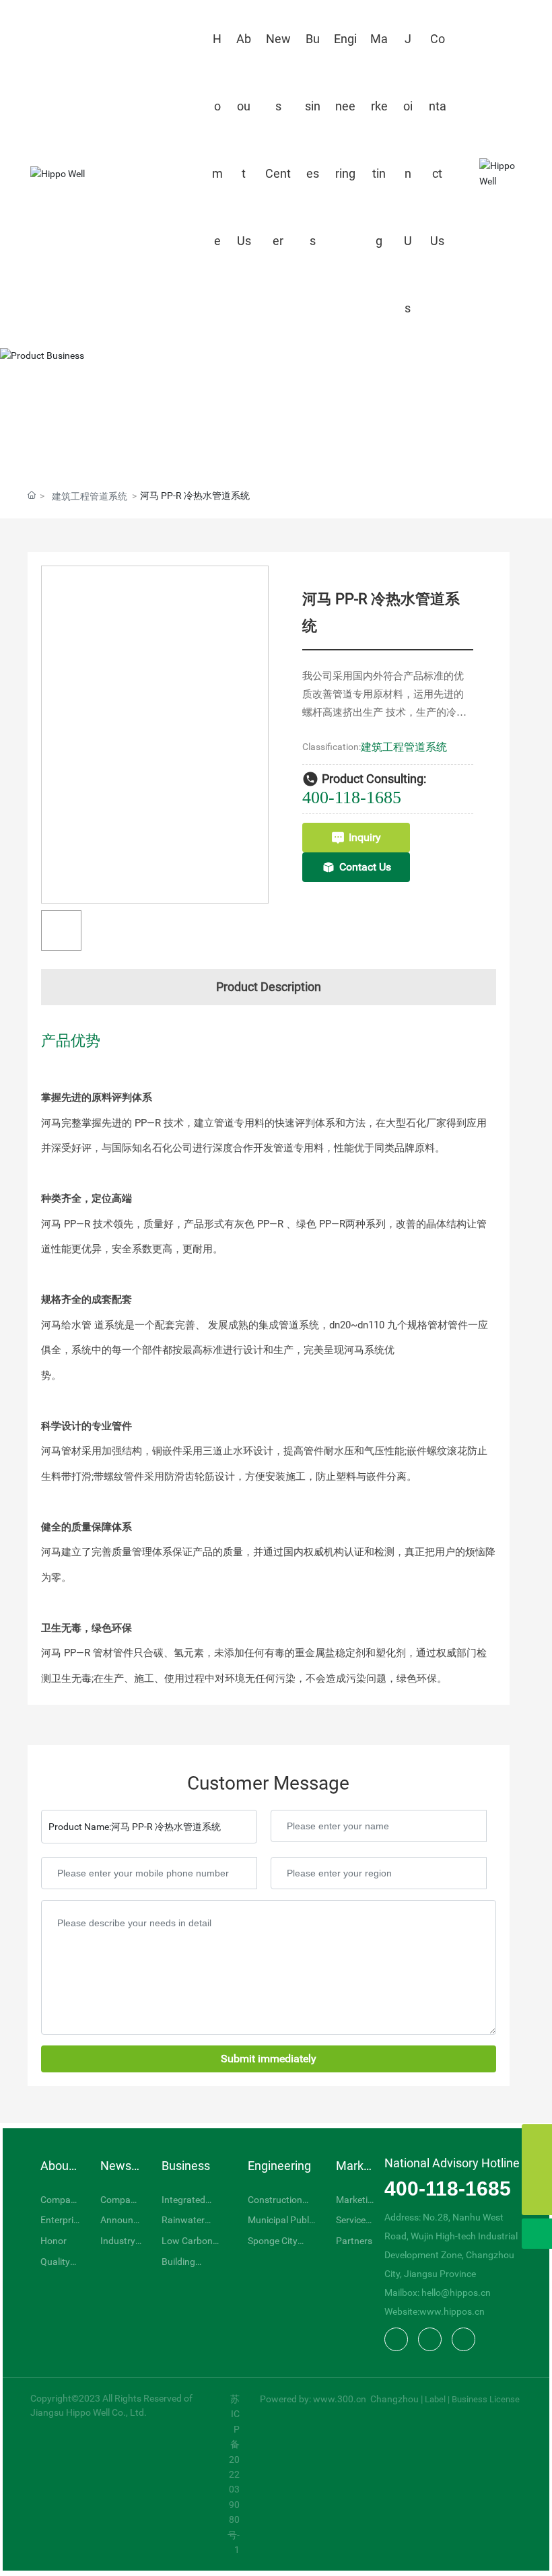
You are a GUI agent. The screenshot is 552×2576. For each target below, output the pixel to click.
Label (435, 2399)
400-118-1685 (352, 798)
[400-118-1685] (537, 2170)
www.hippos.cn (452, 2311)
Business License (486, 2399)
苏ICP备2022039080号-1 (234, 2474)
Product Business (276, 414)
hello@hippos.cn (456, 2293)
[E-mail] (537, 2139)
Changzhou (394, 2399)
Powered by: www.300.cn (314, 2399)
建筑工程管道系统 (90, 496)
